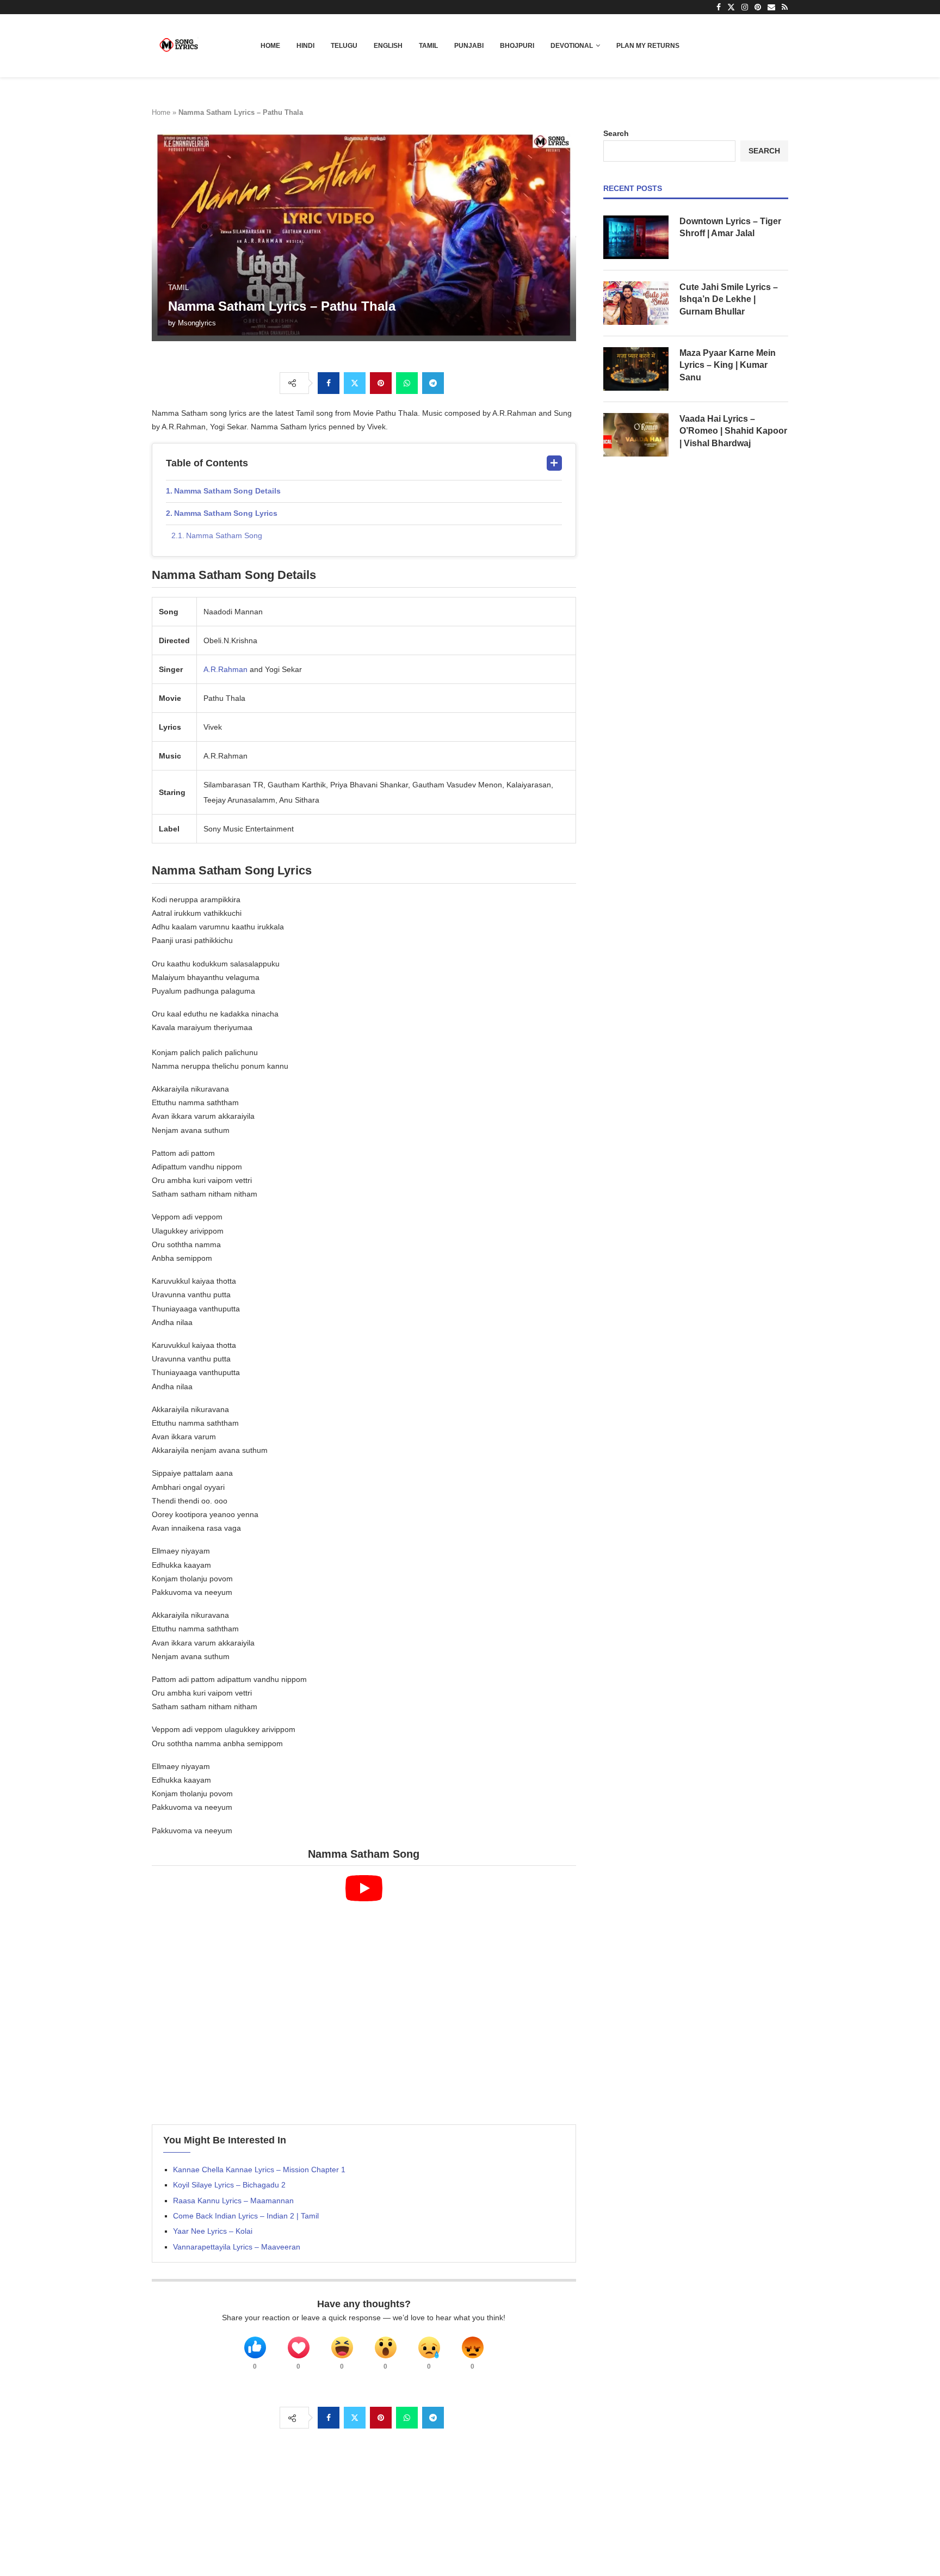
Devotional (572, 46)
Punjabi (469, 46)
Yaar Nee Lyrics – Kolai (213, 2231)
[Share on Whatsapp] (407, 383)
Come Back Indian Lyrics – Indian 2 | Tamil (246, 2216)
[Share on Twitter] (355, 383)
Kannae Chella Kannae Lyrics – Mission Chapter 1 (259, 2170)
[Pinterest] (758, 7)
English (388, 46)
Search (616, 133)
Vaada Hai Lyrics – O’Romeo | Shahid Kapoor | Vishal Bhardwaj (733, 431)
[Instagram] (745, 7)
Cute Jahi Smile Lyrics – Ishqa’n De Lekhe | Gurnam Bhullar (729, 299)
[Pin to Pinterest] (381, 383)
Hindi (305, 46)
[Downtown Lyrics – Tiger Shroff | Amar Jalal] (636, 237)
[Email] (771, 7)
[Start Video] (364, 1995)
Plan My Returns (648, 46)
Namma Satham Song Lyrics (226, 513)
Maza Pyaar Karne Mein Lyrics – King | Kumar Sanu (728, 365)
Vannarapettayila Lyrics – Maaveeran (237, 2247)
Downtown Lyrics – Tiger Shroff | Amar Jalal (730, 227)
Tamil (428, 46)
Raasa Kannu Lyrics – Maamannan (233, 2201)
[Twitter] (731, 7)
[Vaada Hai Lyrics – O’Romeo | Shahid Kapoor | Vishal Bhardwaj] (636, 435)
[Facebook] (719, 7)
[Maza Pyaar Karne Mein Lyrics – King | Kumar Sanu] (636, 369)
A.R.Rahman (225, 669)
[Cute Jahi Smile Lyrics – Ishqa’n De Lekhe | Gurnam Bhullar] (636, 303)
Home (270, 46)
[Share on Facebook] (329, 383)
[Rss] (785, 7)
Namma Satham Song (224, 535)
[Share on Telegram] (433, 383)
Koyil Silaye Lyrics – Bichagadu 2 (229, 2185)
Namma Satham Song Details (227, 491)
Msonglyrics (197, 323)
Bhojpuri (517, 46)
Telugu (344, 46)
